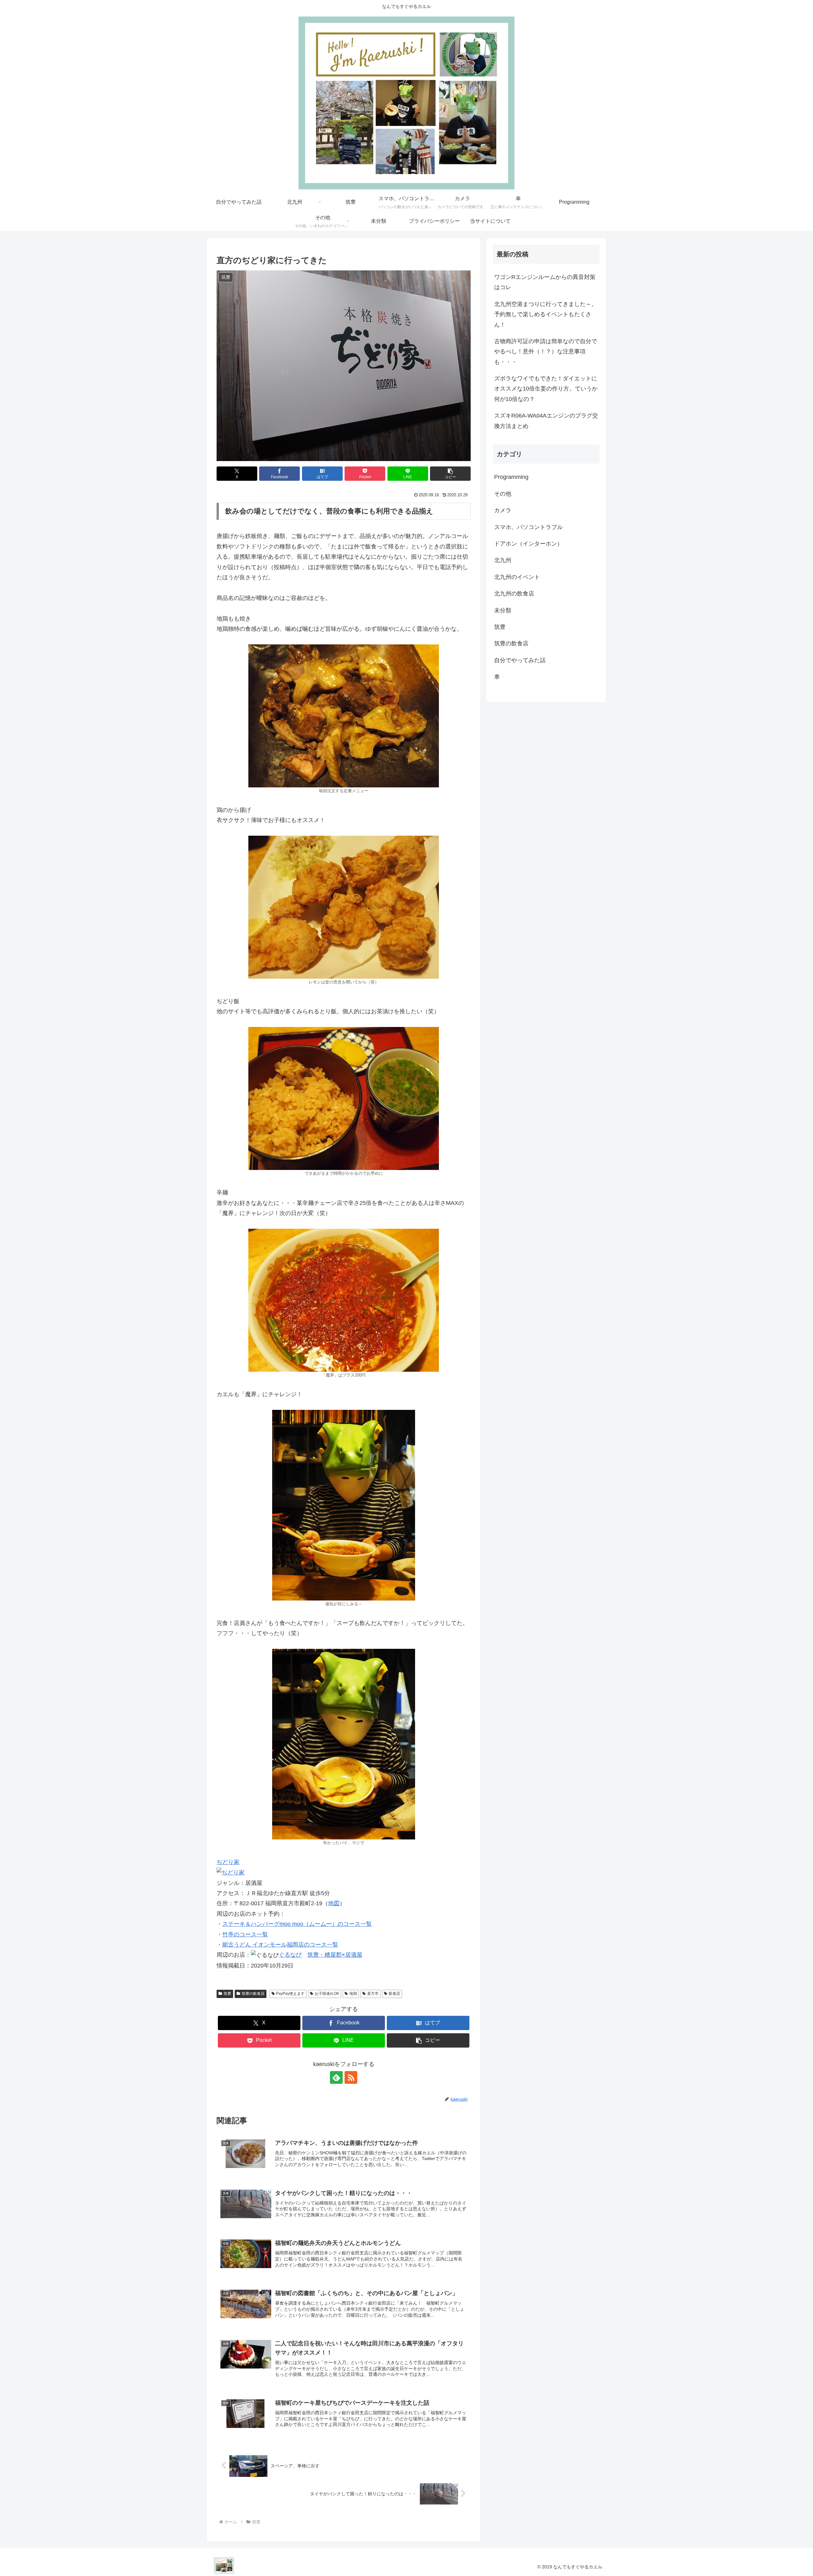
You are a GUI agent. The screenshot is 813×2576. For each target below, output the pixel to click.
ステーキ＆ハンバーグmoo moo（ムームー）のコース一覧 (297, 1924)
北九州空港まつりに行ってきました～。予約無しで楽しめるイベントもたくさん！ (546, 314)
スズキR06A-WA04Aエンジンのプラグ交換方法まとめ (546, 421)
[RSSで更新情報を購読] (351, 2077)
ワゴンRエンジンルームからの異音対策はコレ (545, 282)
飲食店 (394, 1994)
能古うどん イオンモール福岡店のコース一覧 (280, 1945)
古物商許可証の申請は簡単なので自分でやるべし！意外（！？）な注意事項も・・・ (546, 352)
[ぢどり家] (231, 1872)
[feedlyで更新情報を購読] (336, 2077)
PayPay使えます (290, 1994)
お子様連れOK (327, 1994)
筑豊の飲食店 (253, 1994)
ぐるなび (290, 1955)
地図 (334, 1903)
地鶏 (353, 1994)
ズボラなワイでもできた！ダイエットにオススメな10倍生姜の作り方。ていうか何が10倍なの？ (546, 389)
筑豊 (227, 1994)
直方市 (373, 1994)
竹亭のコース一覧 (245, 1934)
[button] (450, 474)
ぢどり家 (228, 1862)
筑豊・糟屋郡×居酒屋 (335, 1955)
